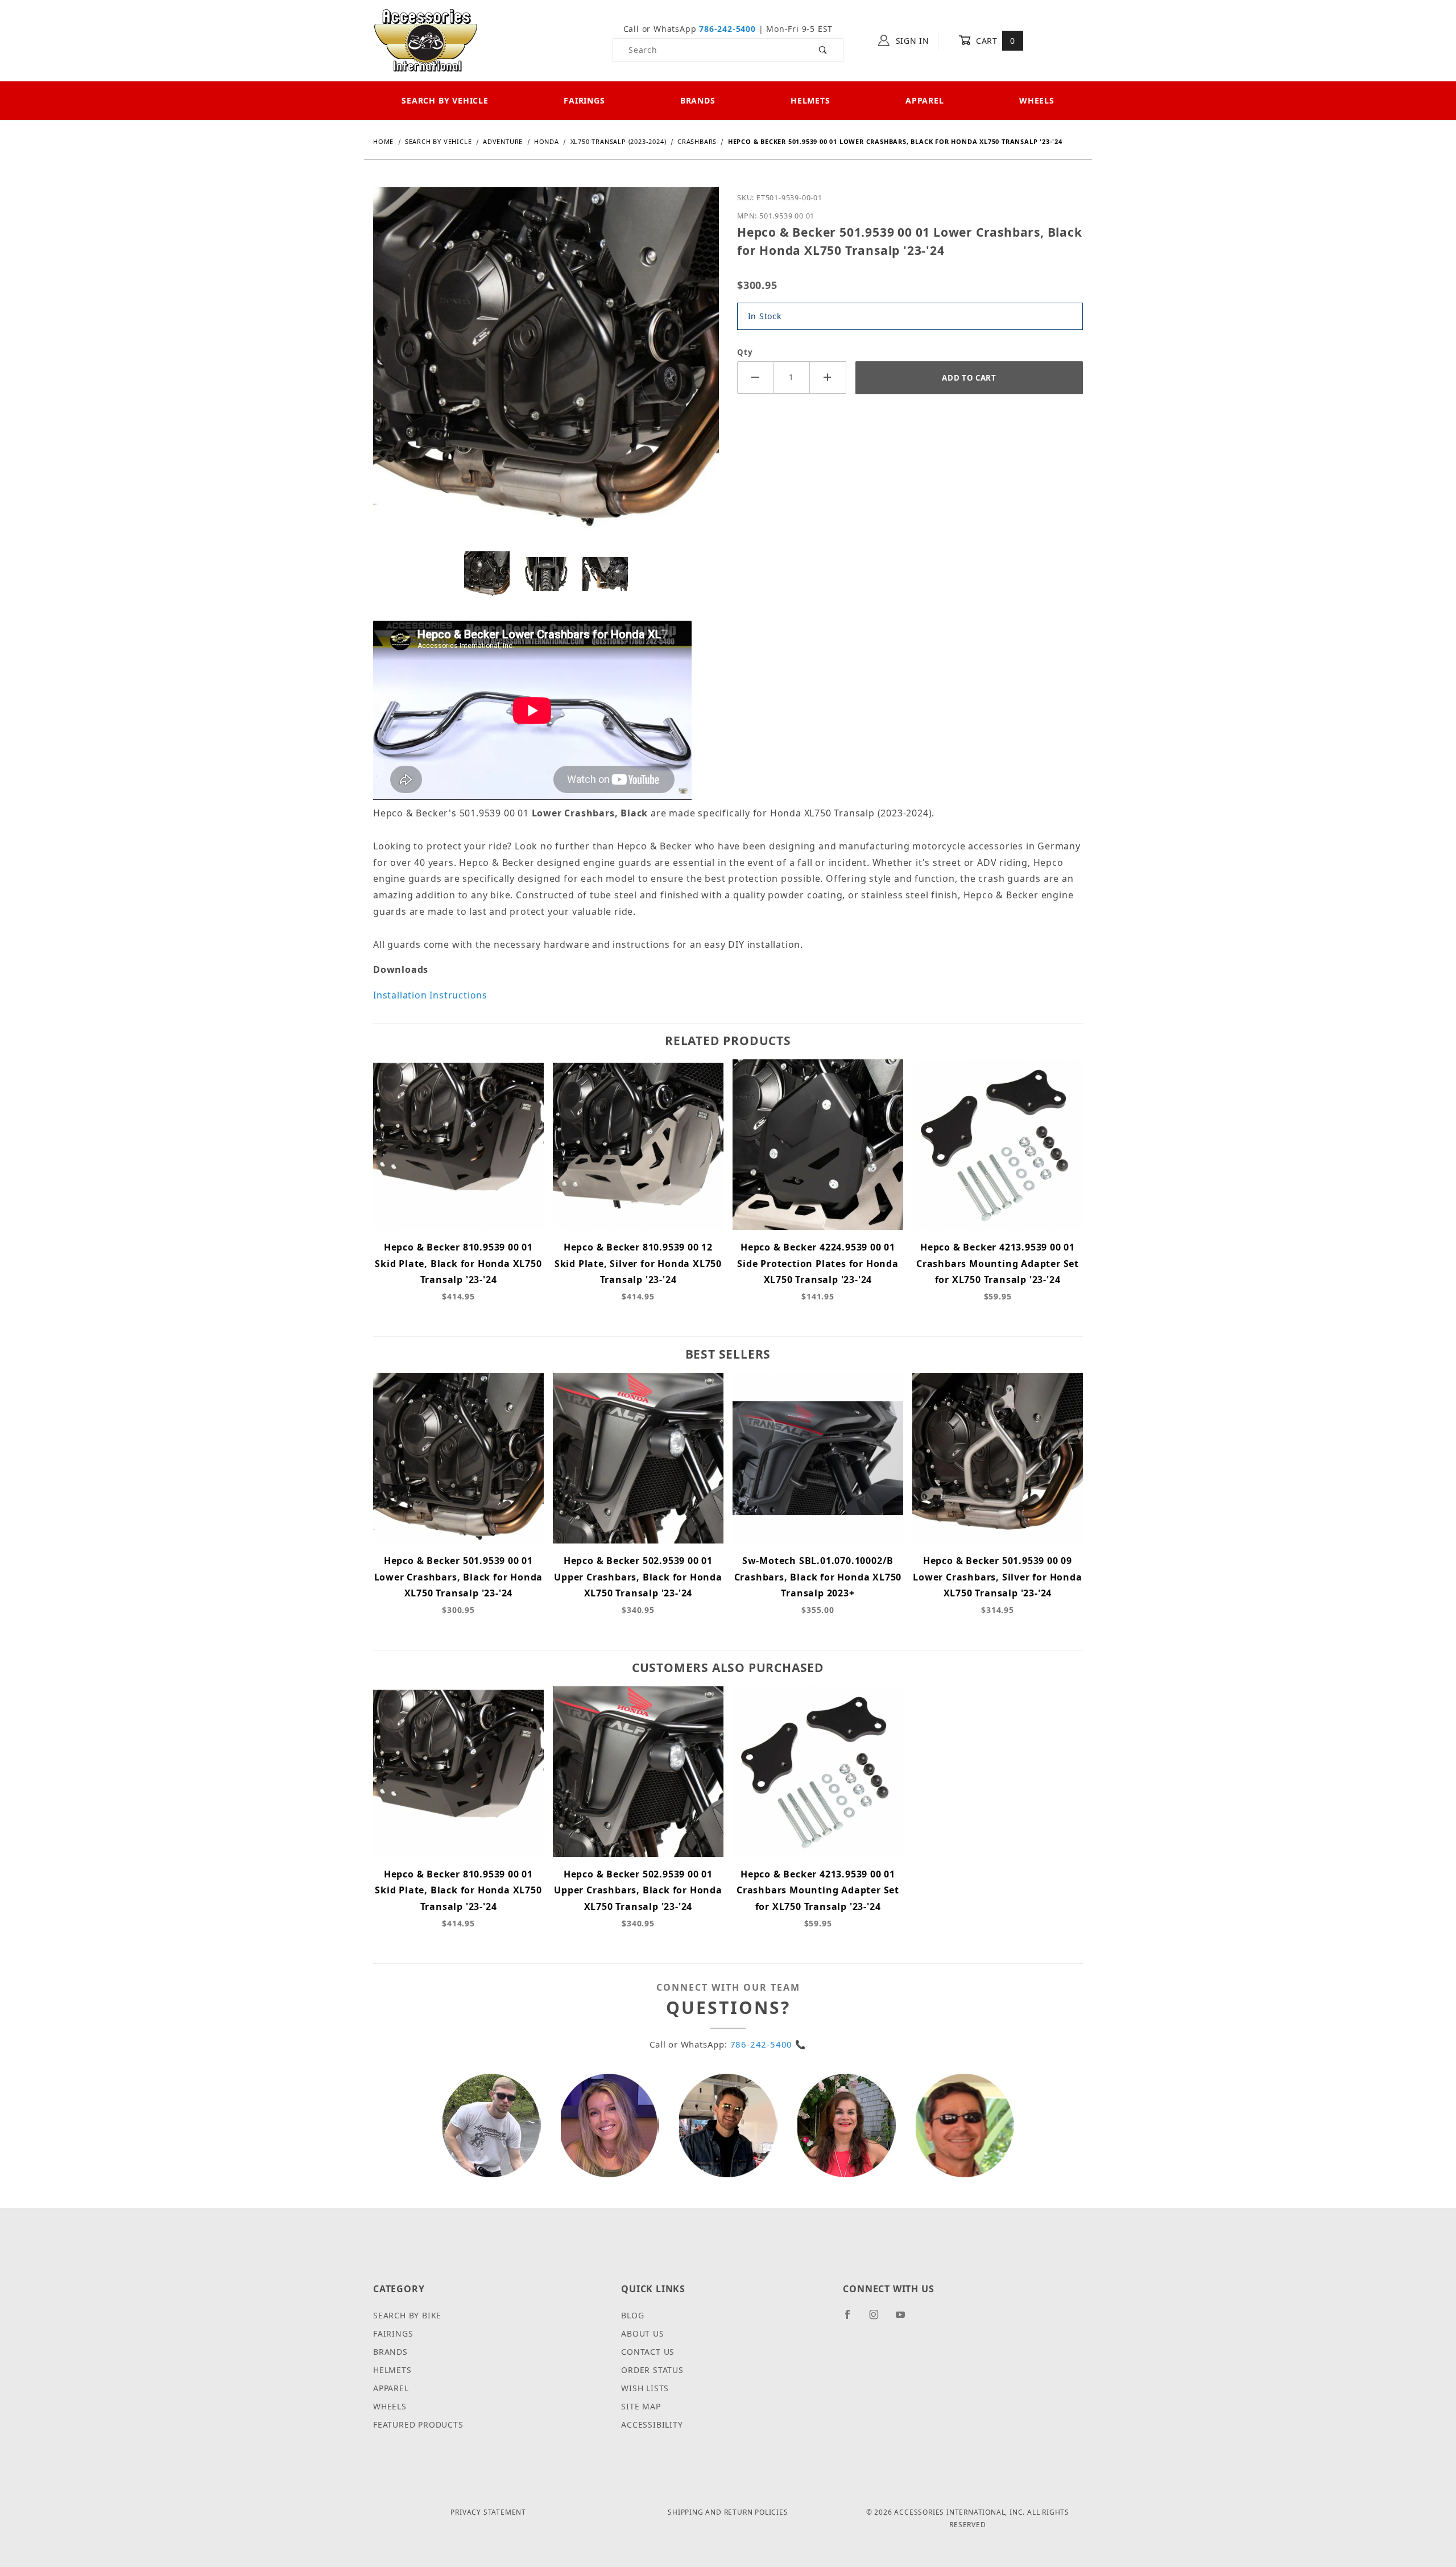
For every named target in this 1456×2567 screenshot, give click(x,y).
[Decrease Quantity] (755, 377)
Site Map (641, 2406)
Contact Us (648, 2352)
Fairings (584, 100)
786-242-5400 (727, 29)
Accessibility (652, 2424)
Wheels (1037, 100)
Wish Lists (645, 2388)
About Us (642, 2333)
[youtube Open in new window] (905, 2319)
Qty (745, 352)
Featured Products (418, 2424)
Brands (698, 100)
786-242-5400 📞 (768, 2044)
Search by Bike (407, 2315)
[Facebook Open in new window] (852, 2319)
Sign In (911, 41)
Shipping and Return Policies (728, 2512)
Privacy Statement (488, 2512)
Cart (994, 41)
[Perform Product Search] (823, 50)
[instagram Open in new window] (879, 2319)
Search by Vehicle (445, 100)
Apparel (925, 100)
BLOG (632, 2315)
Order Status (652, 2370)
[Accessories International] (426, 40)
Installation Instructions (430, 995)
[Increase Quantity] (828, 377)
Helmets (810, 100)
